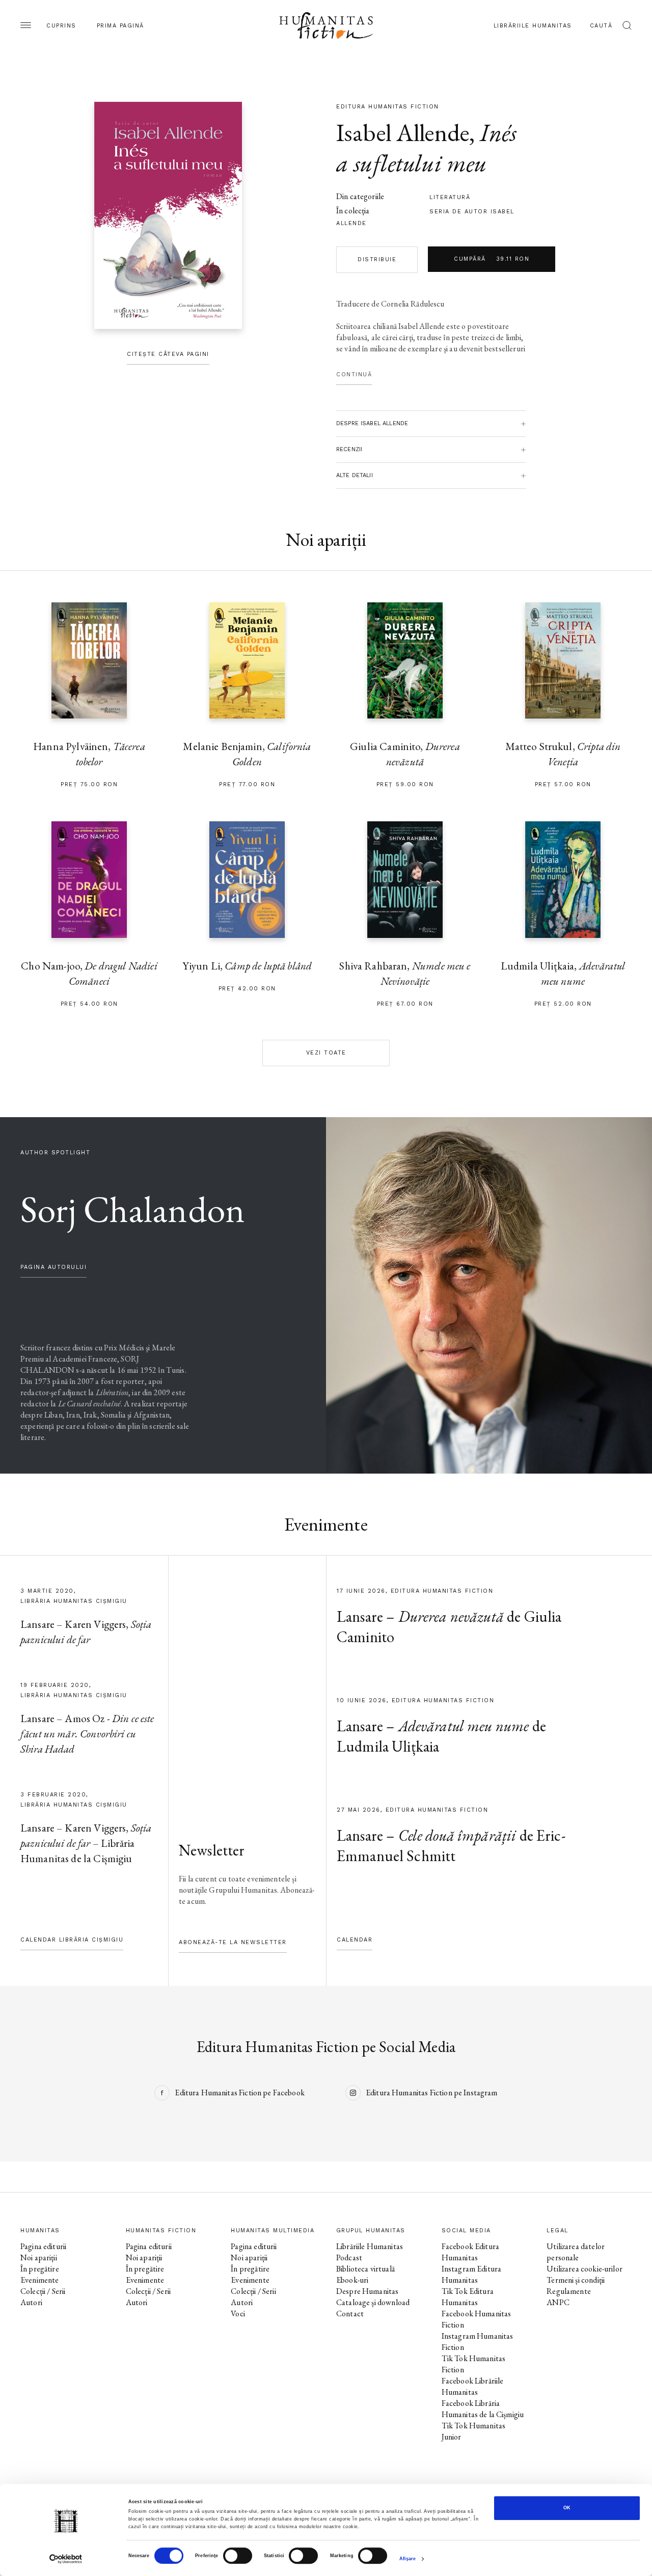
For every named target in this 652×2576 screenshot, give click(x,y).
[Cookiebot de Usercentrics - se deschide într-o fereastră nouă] (66, 2559)
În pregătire (40, 2269)
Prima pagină (120, 26)
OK (567, 2508)
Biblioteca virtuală (365, 2269)
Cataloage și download (373, 2302)
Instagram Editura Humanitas (472, 2274)
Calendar (355, 1940)
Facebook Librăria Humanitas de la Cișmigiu (483, 2409)
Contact (350, 2314)
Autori (31, 2302)
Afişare (408, 2559)
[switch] (238, 2556)
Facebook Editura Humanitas (470, 2252)
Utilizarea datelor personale (576, 2252)
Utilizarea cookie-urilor (585, 2269)
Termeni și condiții (576, 2280)
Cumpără (492, 259)
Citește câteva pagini (168, 354)
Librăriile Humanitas (533, 26)
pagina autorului (53, 1267)
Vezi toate (326, 1053)
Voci (238, 2314)
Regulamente (569, 2291)
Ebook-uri (352, 2280)
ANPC (558, 2302)
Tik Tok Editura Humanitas (468, 2297)
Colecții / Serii (43, 2291)
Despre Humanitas (367, 2291)
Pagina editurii (43, 2246)
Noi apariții (39, 2258)
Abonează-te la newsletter (233, 1942)
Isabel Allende (403, 132)
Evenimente (40, 2280)
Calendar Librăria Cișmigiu (72, 1940)
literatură (450, 197)
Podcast (349, 2258)
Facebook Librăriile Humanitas (473, 2386)
